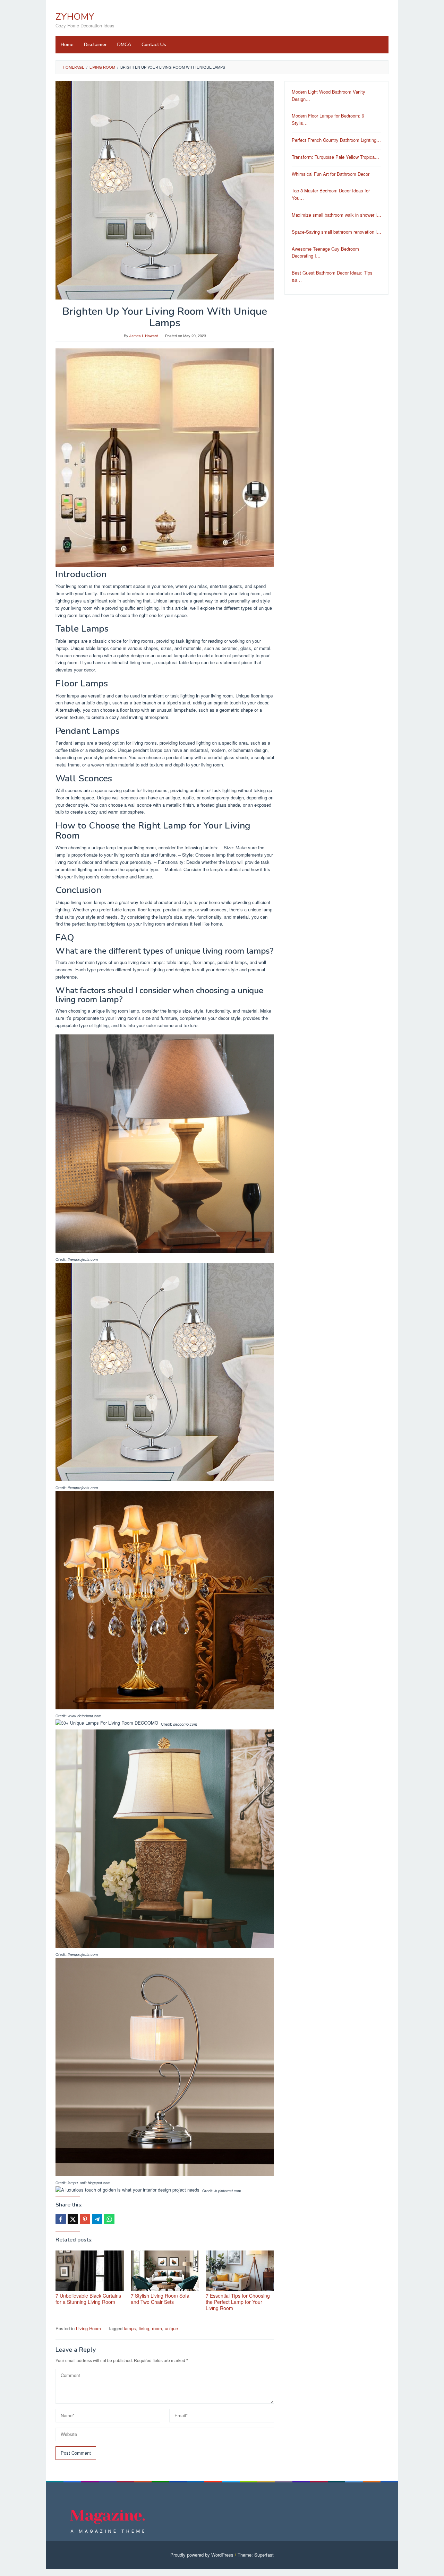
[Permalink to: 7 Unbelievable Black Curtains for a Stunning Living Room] (90, 2271)
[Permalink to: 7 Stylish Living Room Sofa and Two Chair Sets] (165, 2271)
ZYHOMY (75, 17)
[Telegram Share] (97, 2219)
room (157, 2328)
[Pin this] (85, 2219)
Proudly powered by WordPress (202, 2555)
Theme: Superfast (256, 2555)
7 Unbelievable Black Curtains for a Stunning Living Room (88, 2299)
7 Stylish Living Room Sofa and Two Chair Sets (160, 2299)
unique (171, 2328)
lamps (130, 2328)
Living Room (88, 2328)
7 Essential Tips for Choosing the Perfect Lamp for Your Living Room (238, 2302)
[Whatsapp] (109, 2219)
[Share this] (61, 2219)
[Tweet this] (73, 2219)
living (144, 2328)
